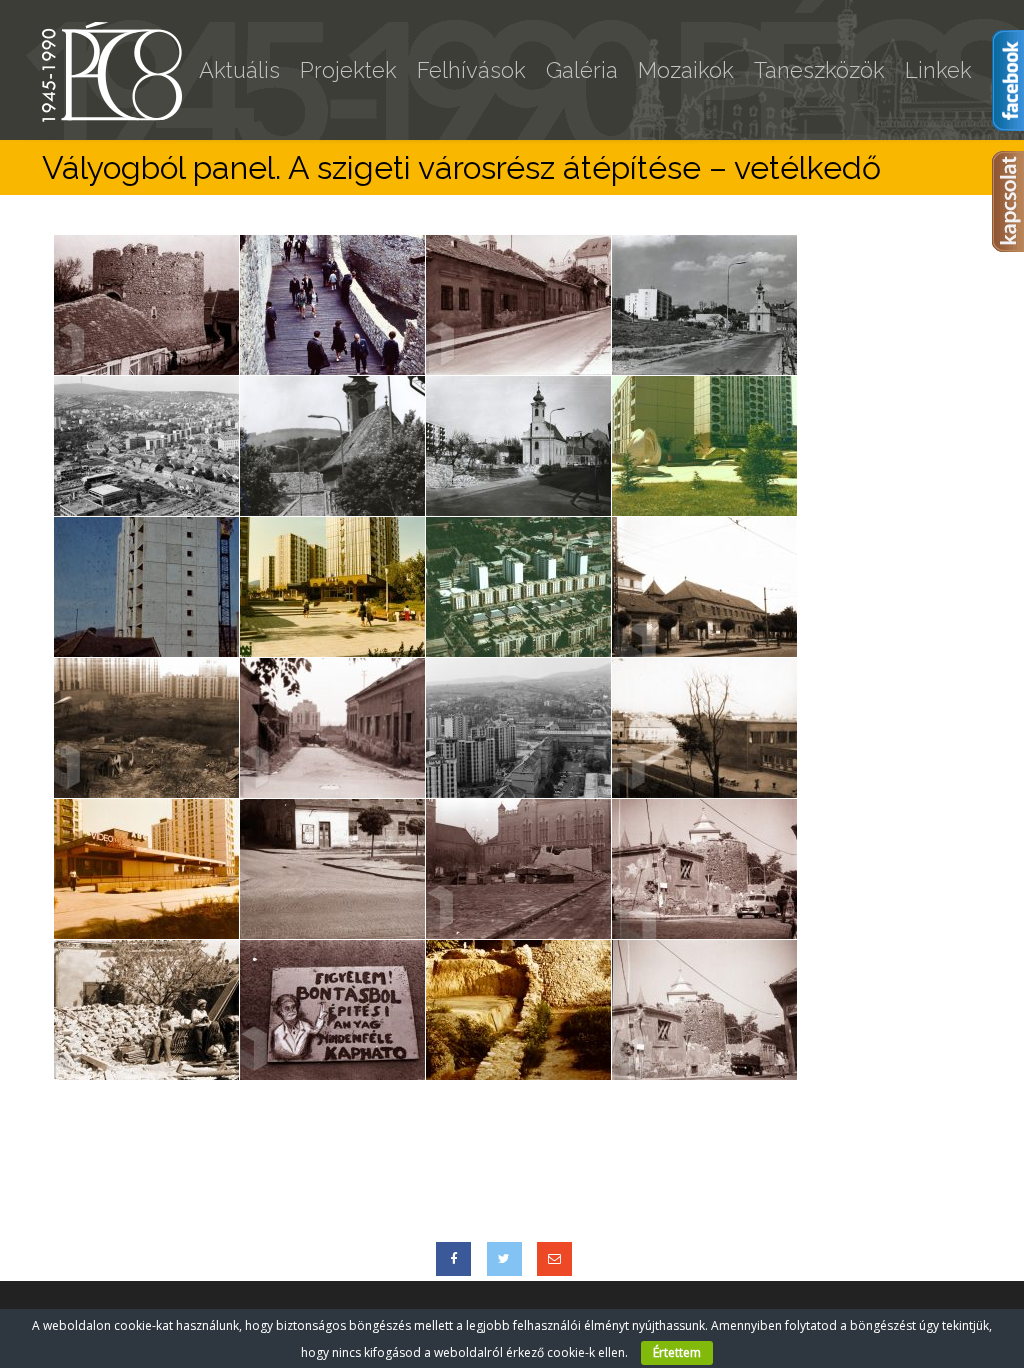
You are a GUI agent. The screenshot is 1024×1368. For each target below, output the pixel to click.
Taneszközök (819, 70)
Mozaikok (686, 70)
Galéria (582, 70)
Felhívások (471, 70)
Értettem (677, 1352)
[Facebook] (453, 1259)
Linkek (938, 70)
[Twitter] (504, 1259)
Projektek (348, 70)
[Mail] (554, 1259)
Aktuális (239, 70)
